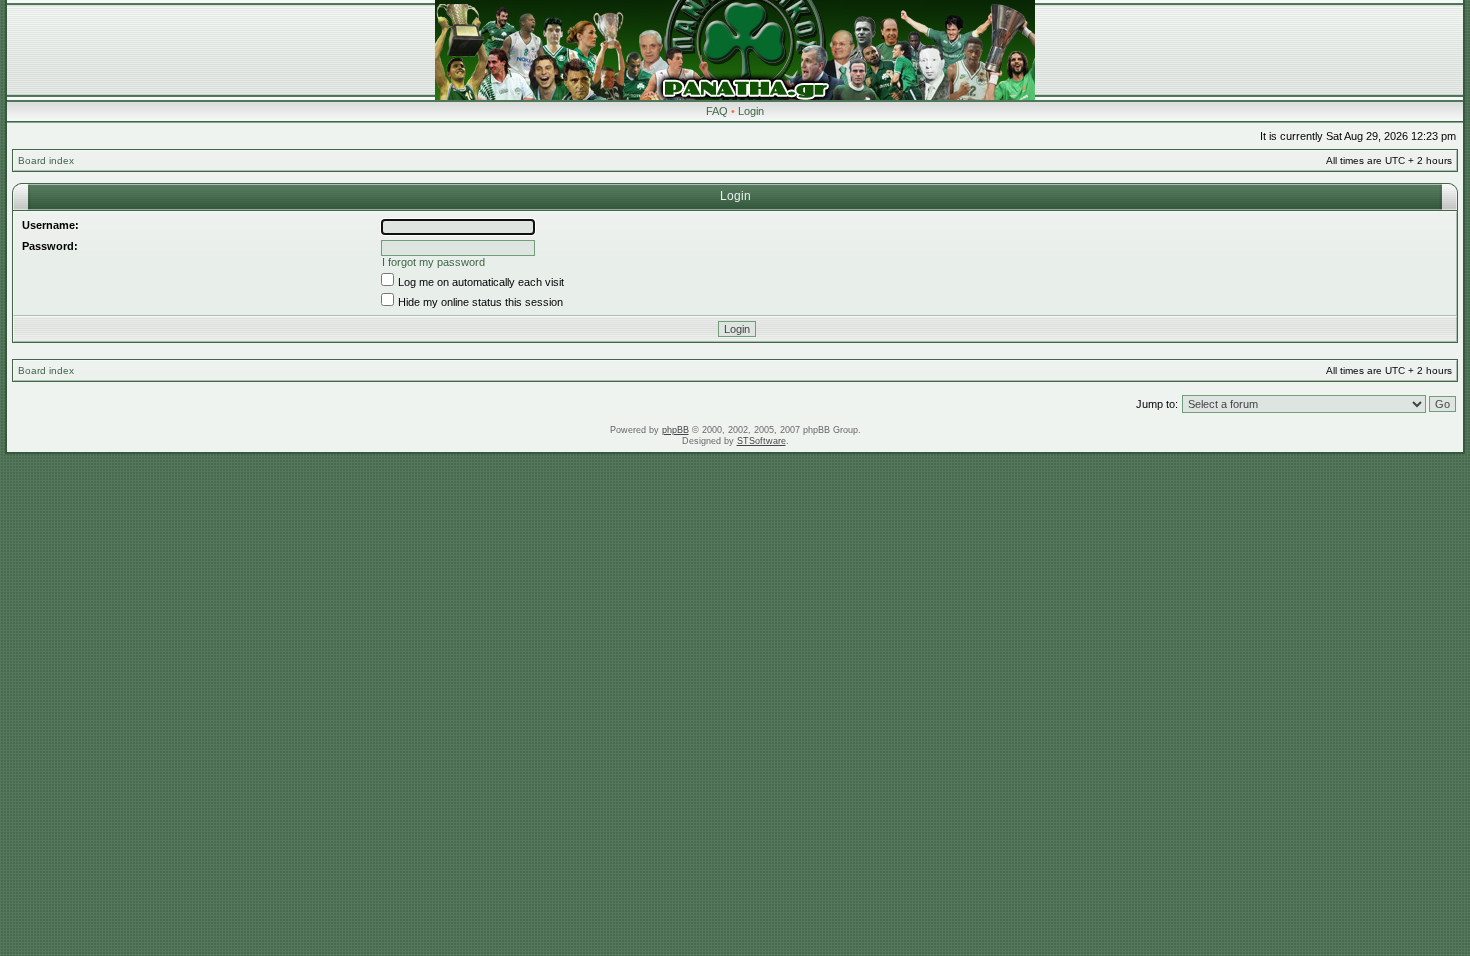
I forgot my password (433, 262)
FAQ (717, 111)
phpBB (675, 430)
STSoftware (761, 441)
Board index (46, 160)
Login (751, 111)
